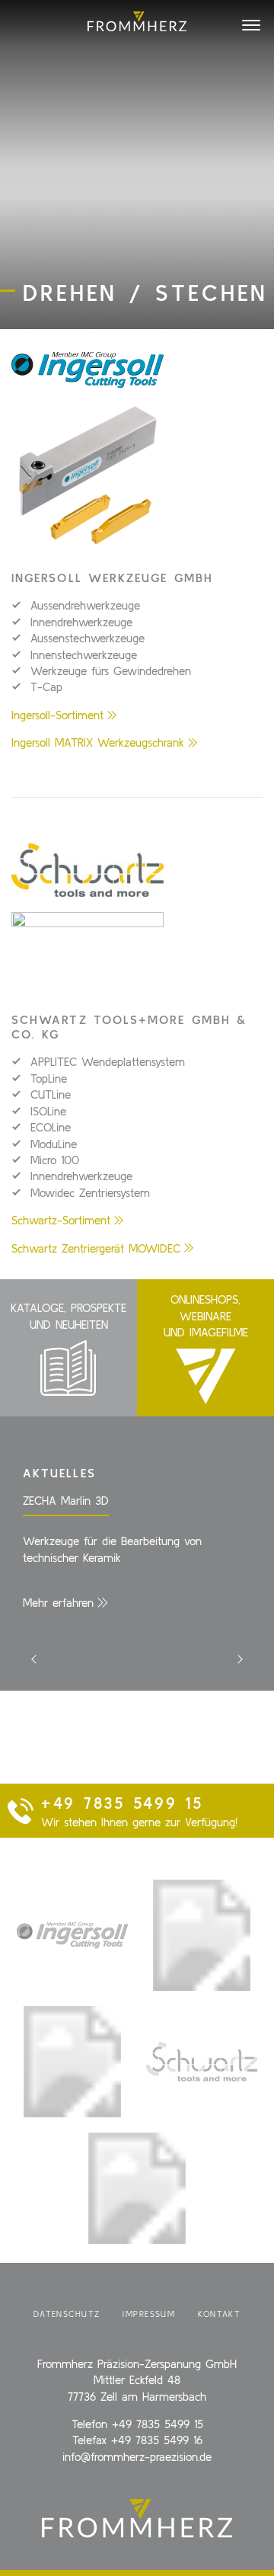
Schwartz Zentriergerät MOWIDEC (96, 1248)
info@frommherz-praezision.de (137, 2457)
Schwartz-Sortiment (61, 1220)
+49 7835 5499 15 (158, 2424)
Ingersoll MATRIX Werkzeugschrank (98, 742)
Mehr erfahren (58, 1603)
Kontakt (219, 2314)
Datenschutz (67, 2314)
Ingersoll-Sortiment (57, 715)
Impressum (149, 2314)
